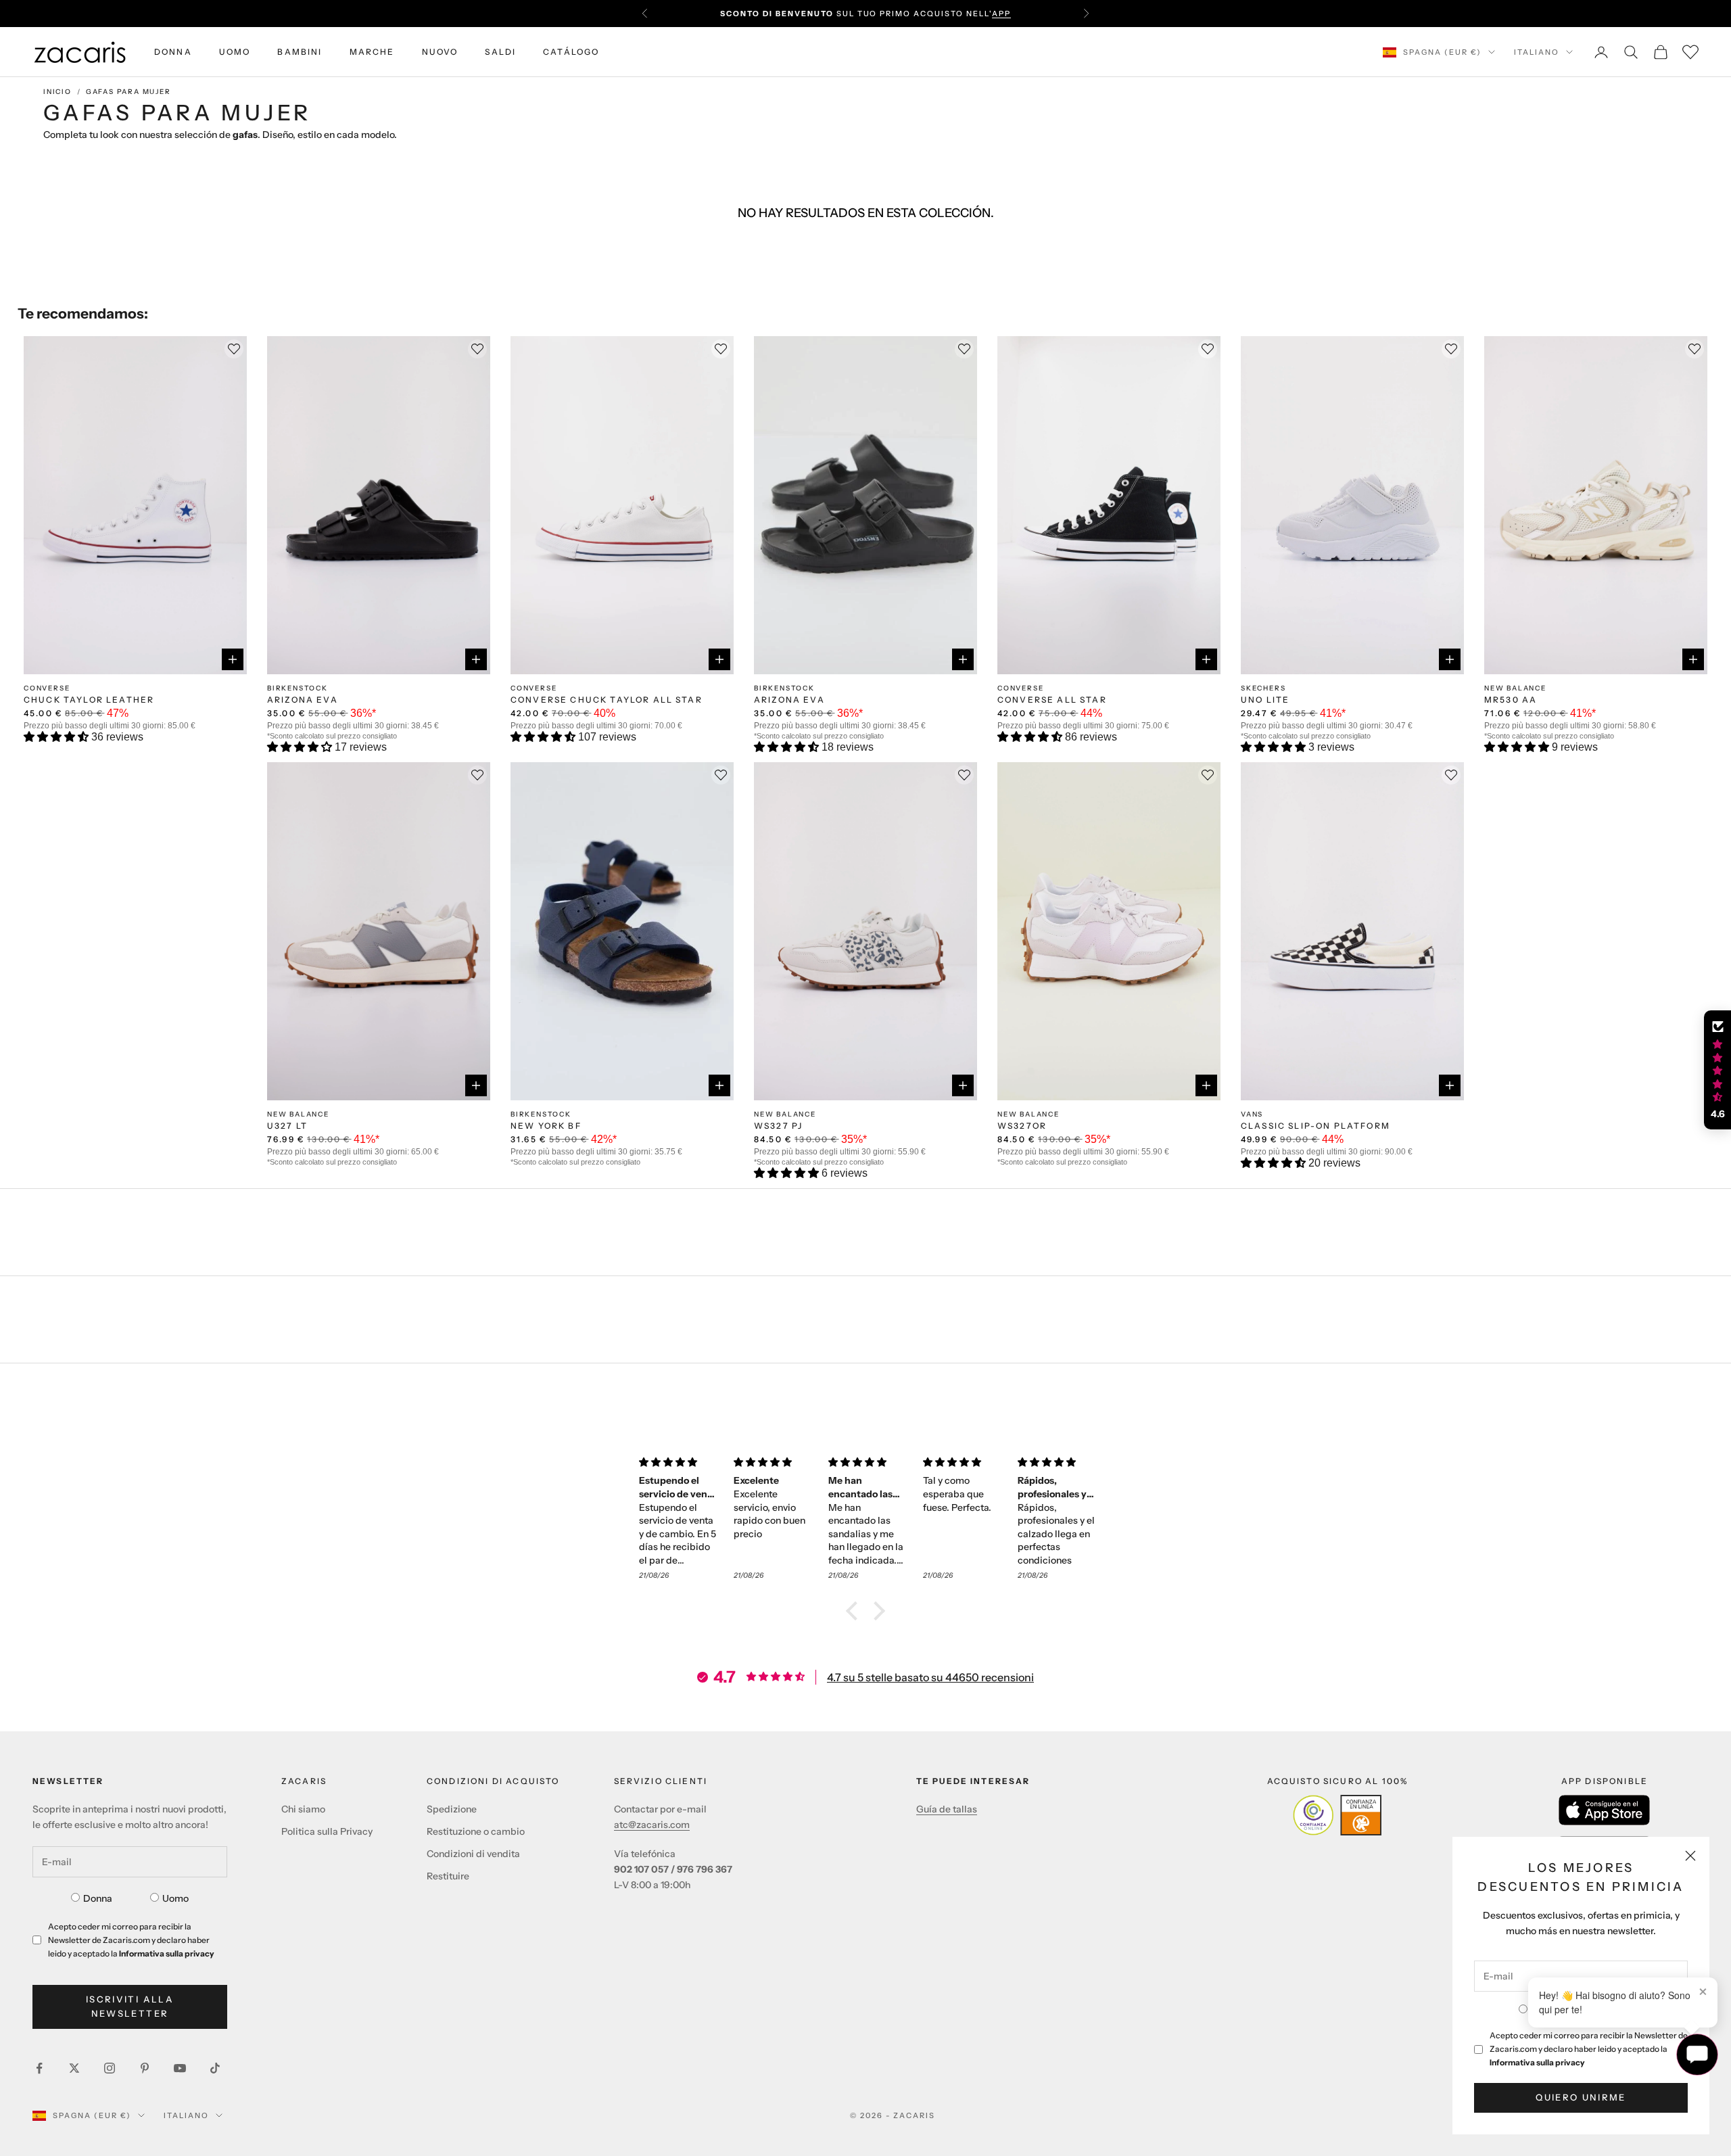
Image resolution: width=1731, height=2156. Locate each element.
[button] (57, 737)
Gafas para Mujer (128, 92)
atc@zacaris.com (652, 1825)
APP (1001, 14)
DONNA (173, 52)
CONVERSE (47, 688)
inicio (57, 92)
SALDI (500, 52)
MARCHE (372, 52)
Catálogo (571, 52)
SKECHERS (1263, 688)
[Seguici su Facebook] (39, 2068)
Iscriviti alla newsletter (130, 2006)
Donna (98, 1898)
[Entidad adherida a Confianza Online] (1337, 1815)
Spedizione (452, 1809)
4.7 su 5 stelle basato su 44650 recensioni (930, 1677)
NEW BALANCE (1515, 688)
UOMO (235, 52)
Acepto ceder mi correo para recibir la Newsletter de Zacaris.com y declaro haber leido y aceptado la (1589, 2049)
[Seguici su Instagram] (110, 2068)
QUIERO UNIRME (1581, 2097)
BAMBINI (300, 52)
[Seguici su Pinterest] (145, 2068)
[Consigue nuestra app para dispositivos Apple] (1604, 1810)
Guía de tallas (947, 1809)
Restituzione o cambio (476, 1831)
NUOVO (440, 52)
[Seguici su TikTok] (215, 2068)
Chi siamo (303, 1809)
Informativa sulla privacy (1537, 2062)
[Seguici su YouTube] (180, 2068)
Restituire (448, 1876)
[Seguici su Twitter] (74, 2068)
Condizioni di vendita (473, 1854)
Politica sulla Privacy (327, 1831)
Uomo (175, 1898)
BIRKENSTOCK (298, 688)
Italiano (1537, 52)
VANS (1252, 1114)
